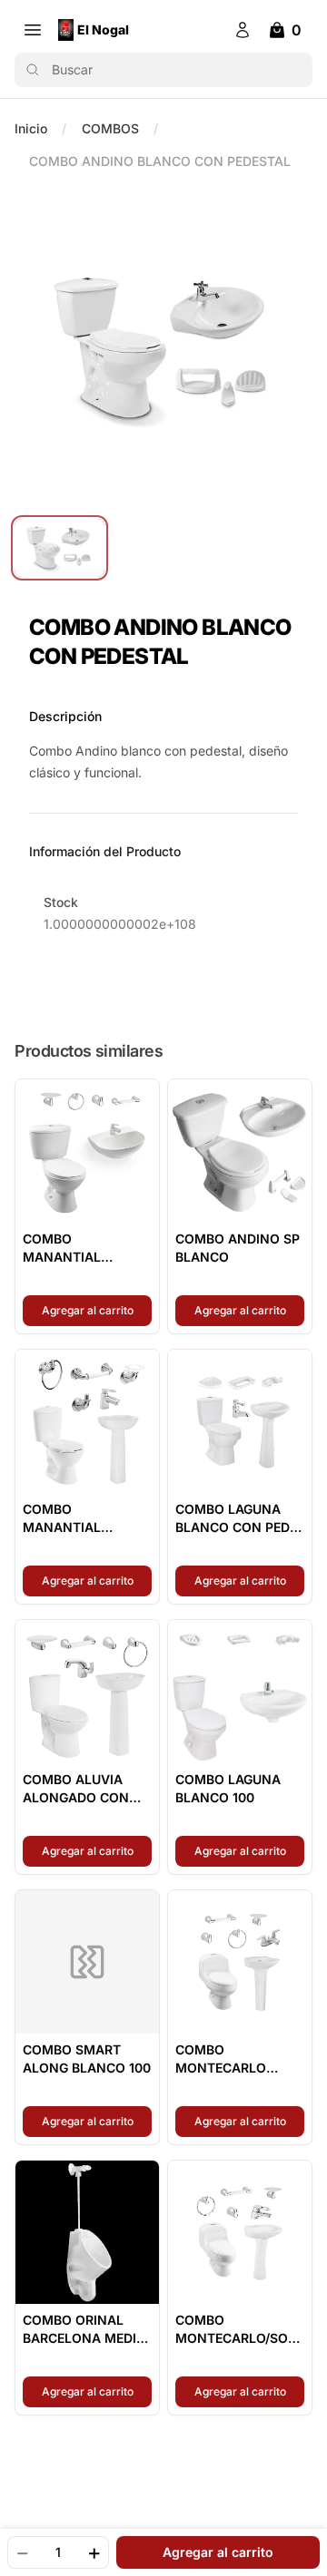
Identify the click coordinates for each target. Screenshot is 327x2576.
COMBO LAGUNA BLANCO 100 (228, 1788)
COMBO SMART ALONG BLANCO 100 (87, 2059)
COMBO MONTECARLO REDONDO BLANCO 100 (236, 2059)
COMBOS (110, 128)
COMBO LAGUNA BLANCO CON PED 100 (233, 1519)
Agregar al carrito (97, 1310)
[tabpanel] (163, 348)
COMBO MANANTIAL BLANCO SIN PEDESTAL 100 (67, 1249)
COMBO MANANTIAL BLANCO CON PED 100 (80, 1519)
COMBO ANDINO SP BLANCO (238, 1248)
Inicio (31, 128)
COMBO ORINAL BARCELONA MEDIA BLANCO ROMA (84, 2330)
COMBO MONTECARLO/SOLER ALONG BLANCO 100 (240, 2330)
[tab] (59, 548)
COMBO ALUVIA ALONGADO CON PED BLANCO (76, 1789)
